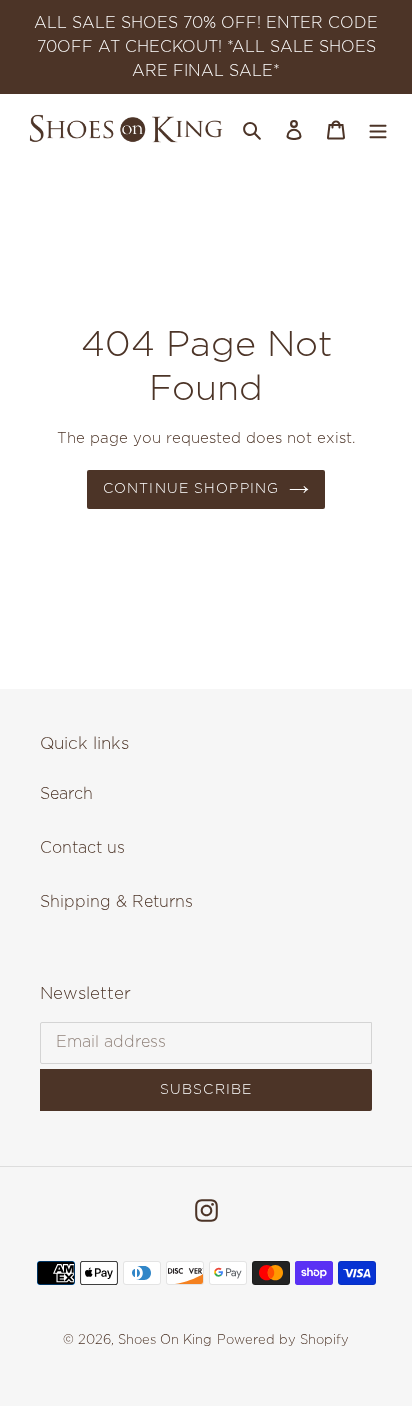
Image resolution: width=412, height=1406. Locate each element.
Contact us (82, 848)
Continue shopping (191, 489)
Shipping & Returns (116, 902)
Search (66, 794)
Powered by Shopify (283, 1340)
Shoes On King (165, 1340)
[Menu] (378, 129)
